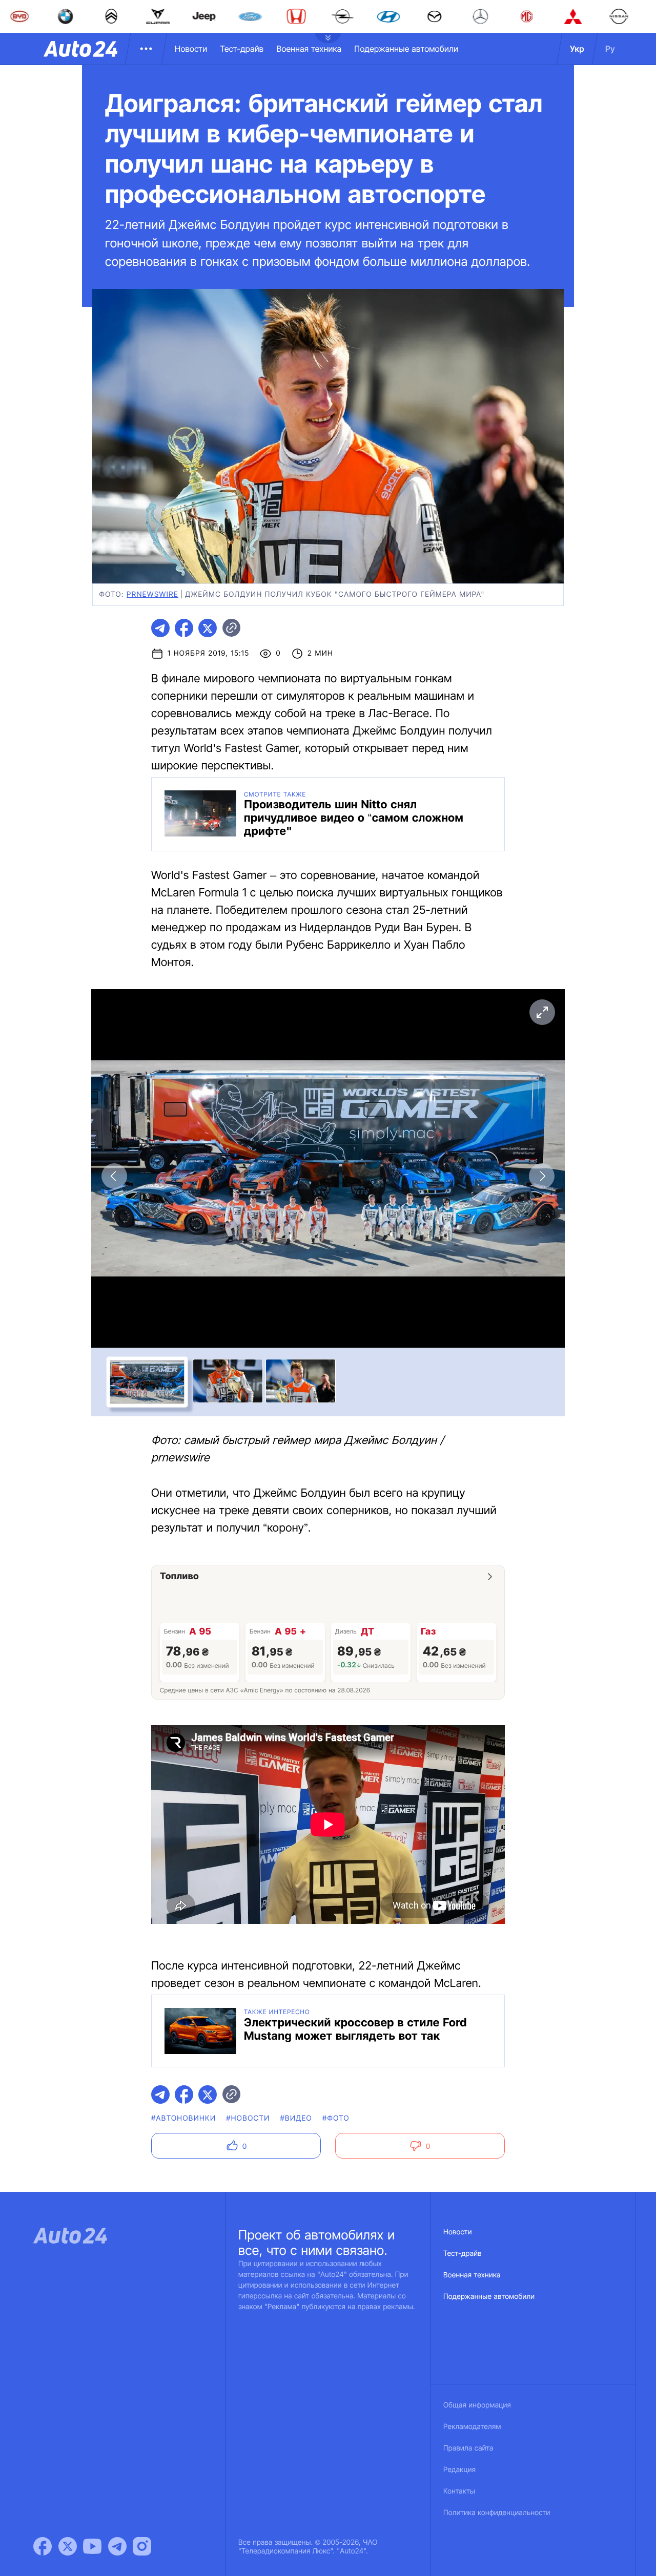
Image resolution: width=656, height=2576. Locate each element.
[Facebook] (43, 2546)
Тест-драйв (242, 49)
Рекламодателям (472, 2427)
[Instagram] (142, 2546)
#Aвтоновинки (183, 2118)
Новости (191, 49)
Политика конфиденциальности (497, 2513)
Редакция (459, 2470)
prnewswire (152, 594)
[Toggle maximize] (542, 1012)
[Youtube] (92, 2546)
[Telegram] (117, 2546)
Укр (577, 49)
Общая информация (477, 2405)
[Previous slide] (114, 1176)
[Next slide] (542, 1176)
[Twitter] (68, 2546)
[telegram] (160, 628)
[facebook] (184, 628)
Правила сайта (468, 2448)
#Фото (336, 2118)
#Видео (296, 2118)
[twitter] (208, 628)
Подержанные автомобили (406, 49)
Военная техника (309, 49)
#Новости (248, 2118)
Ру (610, 49)
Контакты (459, 2491)
